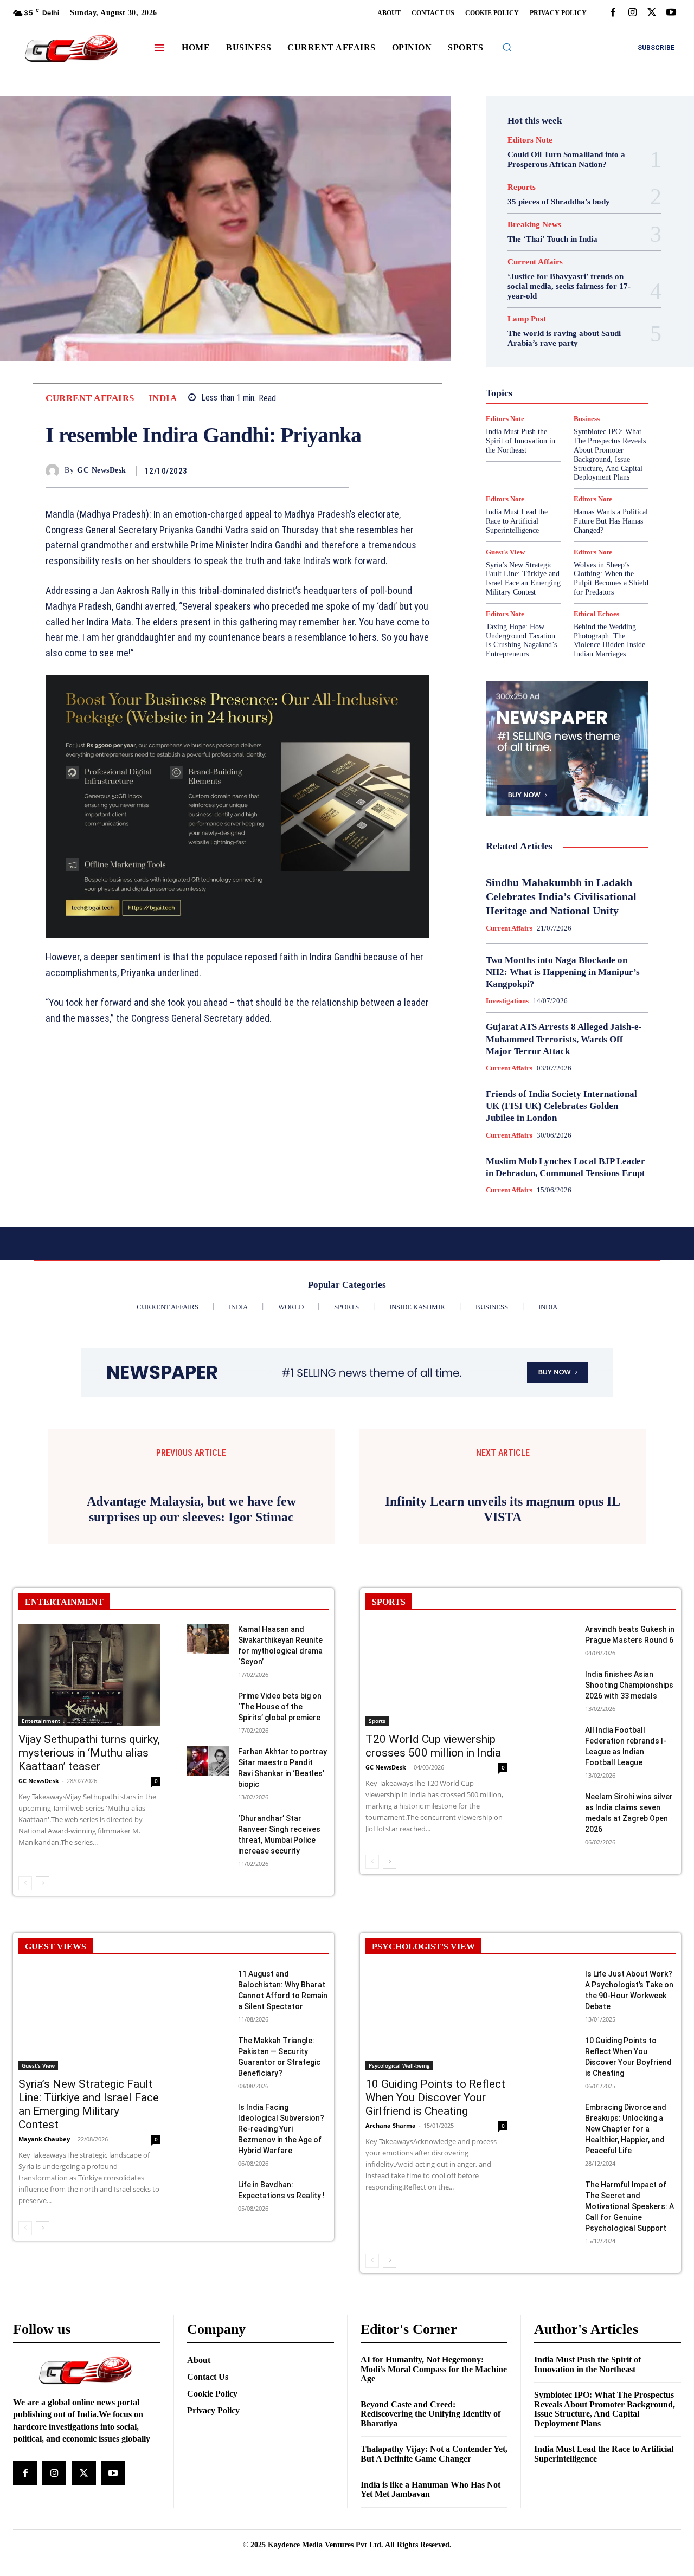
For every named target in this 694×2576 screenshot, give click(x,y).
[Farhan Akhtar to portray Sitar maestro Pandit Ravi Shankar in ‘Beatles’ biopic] (208, 1899)
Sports (377, 1859)
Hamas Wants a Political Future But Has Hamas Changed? (611, 521)
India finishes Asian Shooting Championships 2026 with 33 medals (629, 1823)
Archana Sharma (391, 2264)
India (163, 398)
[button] (507, 47)
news (566, 405)
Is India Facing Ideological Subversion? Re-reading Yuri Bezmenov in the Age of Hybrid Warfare (281, 2267)
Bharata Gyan (526, 298)
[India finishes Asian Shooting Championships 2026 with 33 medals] (555, 1821)
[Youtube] (671, 13)
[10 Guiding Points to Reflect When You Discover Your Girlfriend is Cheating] (436, 2157)
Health (574, 366)
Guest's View (530, 366)
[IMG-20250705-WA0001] (237, 807)
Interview (528, 396)
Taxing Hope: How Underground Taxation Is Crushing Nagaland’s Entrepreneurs (521, 640)
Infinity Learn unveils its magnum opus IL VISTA (503, 1646)
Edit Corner (577, 318)
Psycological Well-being (399, 2204)
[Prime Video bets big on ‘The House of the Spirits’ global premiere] (208, 1843)
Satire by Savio (547, 435)
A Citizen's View (566, 288)
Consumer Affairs (527, 308)
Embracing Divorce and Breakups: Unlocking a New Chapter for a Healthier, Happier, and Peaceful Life (626, 2267)
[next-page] (43, 2021)
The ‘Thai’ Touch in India (552, 239)
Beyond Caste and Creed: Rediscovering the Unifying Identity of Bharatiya (430, 2552)
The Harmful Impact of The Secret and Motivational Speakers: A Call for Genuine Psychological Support (629, 2344)
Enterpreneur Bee (563, 327)
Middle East (526, 405)
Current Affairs (90, 398)
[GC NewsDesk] (55, 471)
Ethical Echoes (540, 337)
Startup (522, 454)
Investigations (578, 396)
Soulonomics (531, 444)
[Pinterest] (313, 470)
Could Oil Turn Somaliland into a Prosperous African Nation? (566, 159)
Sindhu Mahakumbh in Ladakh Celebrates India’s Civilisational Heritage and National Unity (561, 896)
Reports (522, 187)
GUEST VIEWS (56, 2084)
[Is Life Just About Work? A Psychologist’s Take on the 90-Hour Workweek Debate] (555, 2121)
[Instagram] (632, 13)
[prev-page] (25, 2021)
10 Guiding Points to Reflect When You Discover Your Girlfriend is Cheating (435, 2236)
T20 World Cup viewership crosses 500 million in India (433, 1884)
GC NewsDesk (102, 470)
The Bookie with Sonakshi (560, 464)
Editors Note (530, 140)
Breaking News (534, 225)
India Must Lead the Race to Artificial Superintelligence (517, 521)
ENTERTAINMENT (64, 1739)
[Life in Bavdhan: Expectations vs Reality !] (208, 2332)
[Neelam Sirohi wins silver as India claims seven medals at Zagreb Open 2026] (555, 1944)
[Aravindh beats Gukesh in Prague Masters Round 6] (555, 1776)
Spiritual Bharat (589, 444)
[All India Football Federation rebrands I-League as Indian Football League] (555, 1877)
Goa (545, 357)
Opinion (599, 405)
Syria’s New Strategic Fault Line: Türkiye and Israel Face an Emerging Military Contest (523, 579)
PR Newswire (541, 415)
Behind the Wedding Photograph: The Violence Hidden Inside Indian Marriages (609, 640)
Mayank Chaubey (44, 2277)
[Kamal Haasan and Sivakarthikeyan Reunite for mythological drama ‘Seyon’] (208, 1776)
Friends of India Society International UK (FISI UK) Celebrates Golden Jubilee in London (561, 1106)
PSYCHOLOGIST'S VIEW (423, 2084)
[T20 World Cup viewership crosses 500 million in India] (436, 1813)
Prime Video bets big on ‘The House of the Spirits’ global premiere (280, 1844)
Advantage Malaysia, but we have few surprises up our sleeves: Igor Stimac (191, 1647)
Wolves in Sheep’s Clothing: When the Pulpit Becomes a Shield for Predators (611, 579)
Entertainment (41, 1859)
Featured (523, 347)
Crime (578, 308)
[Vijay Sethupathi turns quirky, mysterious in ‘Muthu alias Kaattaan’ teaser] (89, 1813)
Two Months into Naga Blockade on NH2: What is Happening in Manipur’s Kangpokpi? (563, 972)
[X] (652, 13)
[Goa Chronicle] (71, 49)
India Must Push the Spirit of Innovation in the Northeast (587, 2502)
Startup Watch (571, 454)
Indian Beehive (568, 386)
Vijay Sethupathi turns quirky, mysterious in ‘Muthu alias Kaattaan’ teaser (89, 1891)
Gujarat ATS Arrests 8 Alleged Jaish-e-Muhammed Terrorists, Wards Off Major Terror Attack (564, 1039)
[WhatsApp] (338, 470)
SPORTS (389, 1739)
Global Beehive (573, 347)
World (516, 474)
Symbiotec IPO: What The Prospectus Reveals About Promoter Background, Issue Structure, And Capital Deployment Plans (605, 2547)
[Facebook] (613, 13)
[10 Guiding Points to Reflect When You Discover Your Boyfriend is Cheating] (555, 2188)
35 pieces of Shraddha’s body (559, 202)
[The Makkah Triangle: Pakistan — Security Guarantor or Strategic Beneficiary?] (208, 2188)
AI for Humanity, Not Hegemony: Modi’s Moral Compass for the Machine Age (434, 2507)
